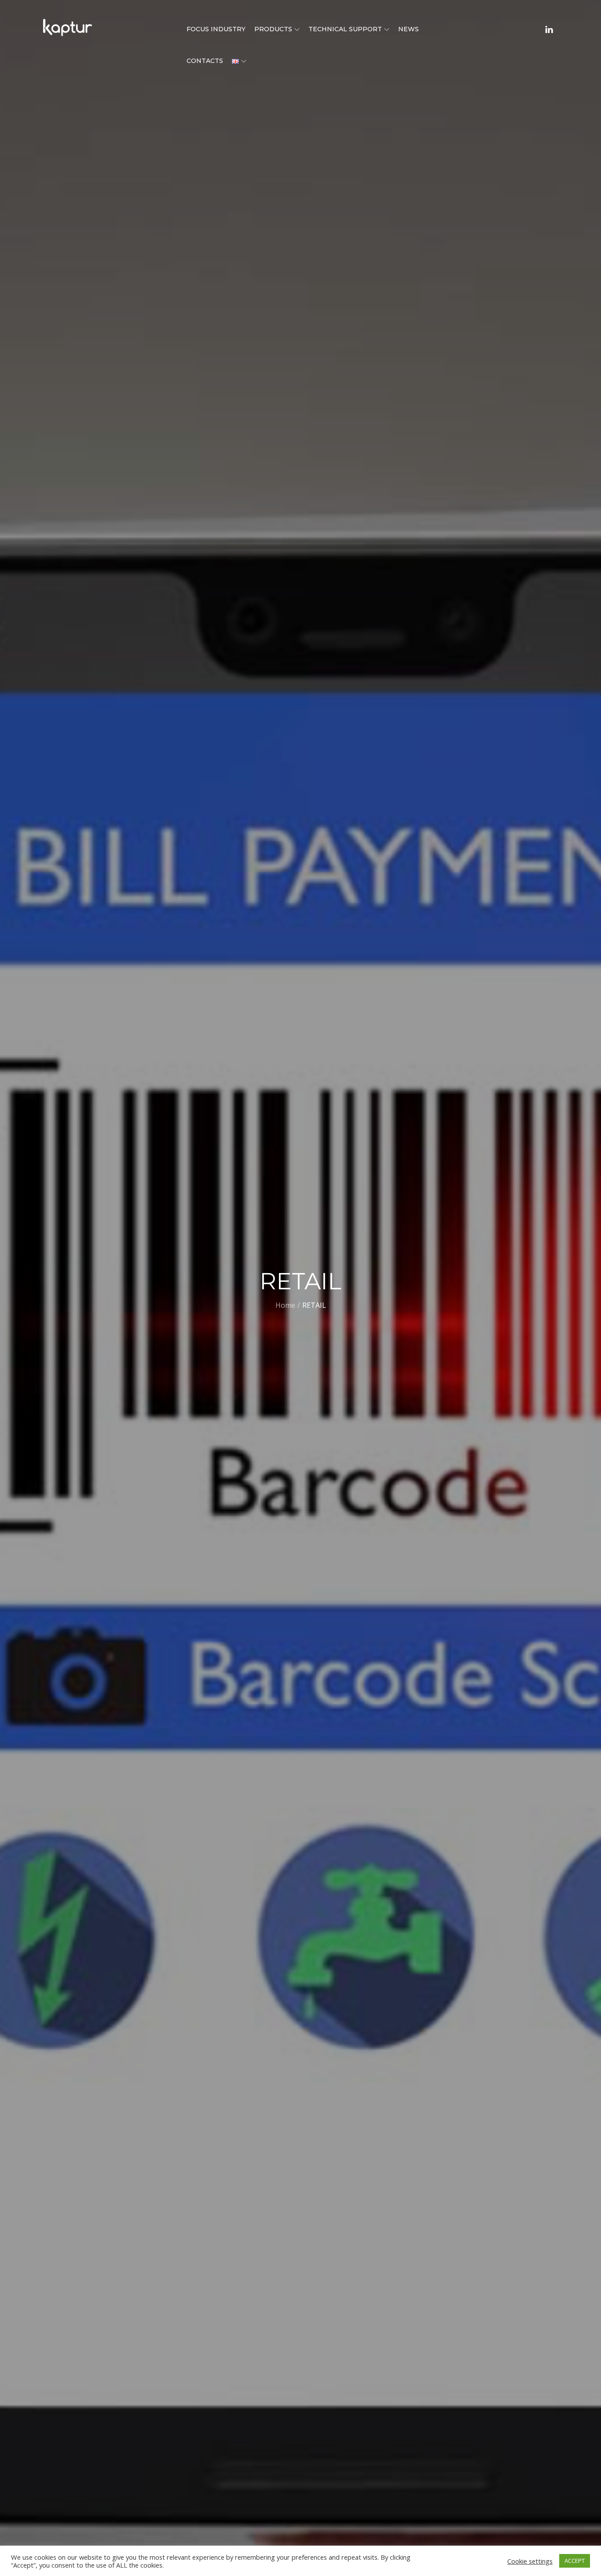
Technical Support (345, 29)
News (409, 29)
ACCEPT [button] (575, 2561)
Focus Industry (216, 29)
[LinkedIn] (549, 29)
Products (273, 29)
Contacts (205, 61)
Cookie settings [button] (530, 2561)
